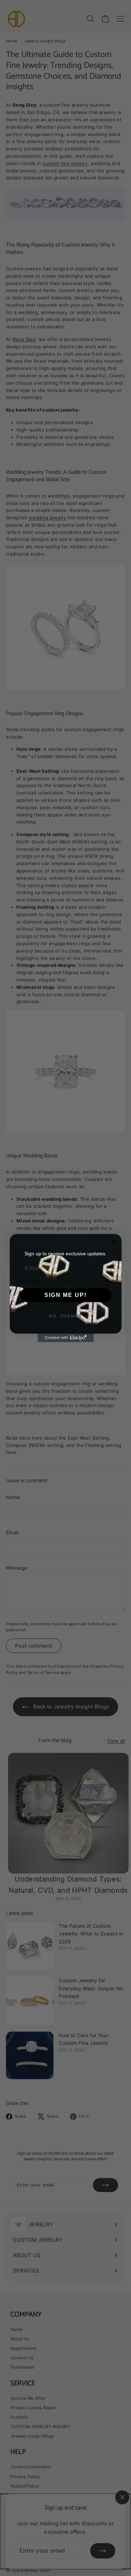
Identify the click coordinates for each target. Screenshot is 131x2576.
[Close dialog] (114, 1242)
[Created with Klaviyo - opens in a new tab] (66, 1338)
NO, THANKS (65, 1316)
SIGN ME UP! (65, 1295)
